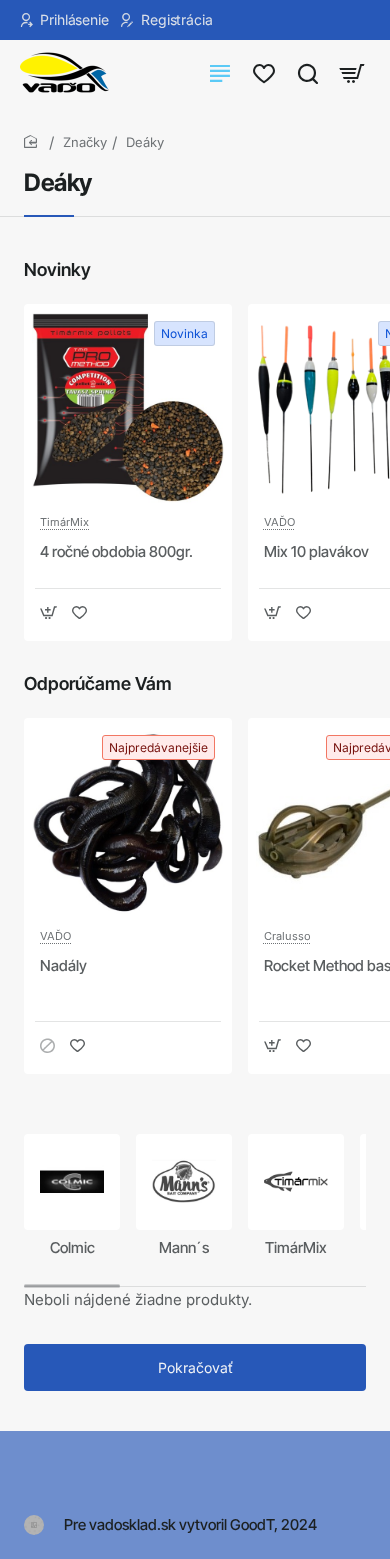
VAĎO (279, 522)
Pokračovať (195, 1367)
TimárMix (64, 522)
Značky (85, 142)
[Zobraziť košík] (352, 72)
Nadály (63, 965)
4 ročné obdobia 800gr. (116, 551)
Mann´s (184, 1247)
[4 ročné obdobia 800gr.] (128, 408)
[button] (48, 612)
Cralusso (287, 936)
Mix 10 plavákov (316, 551)
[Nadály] (128, 822)
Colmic (72, 1247)
